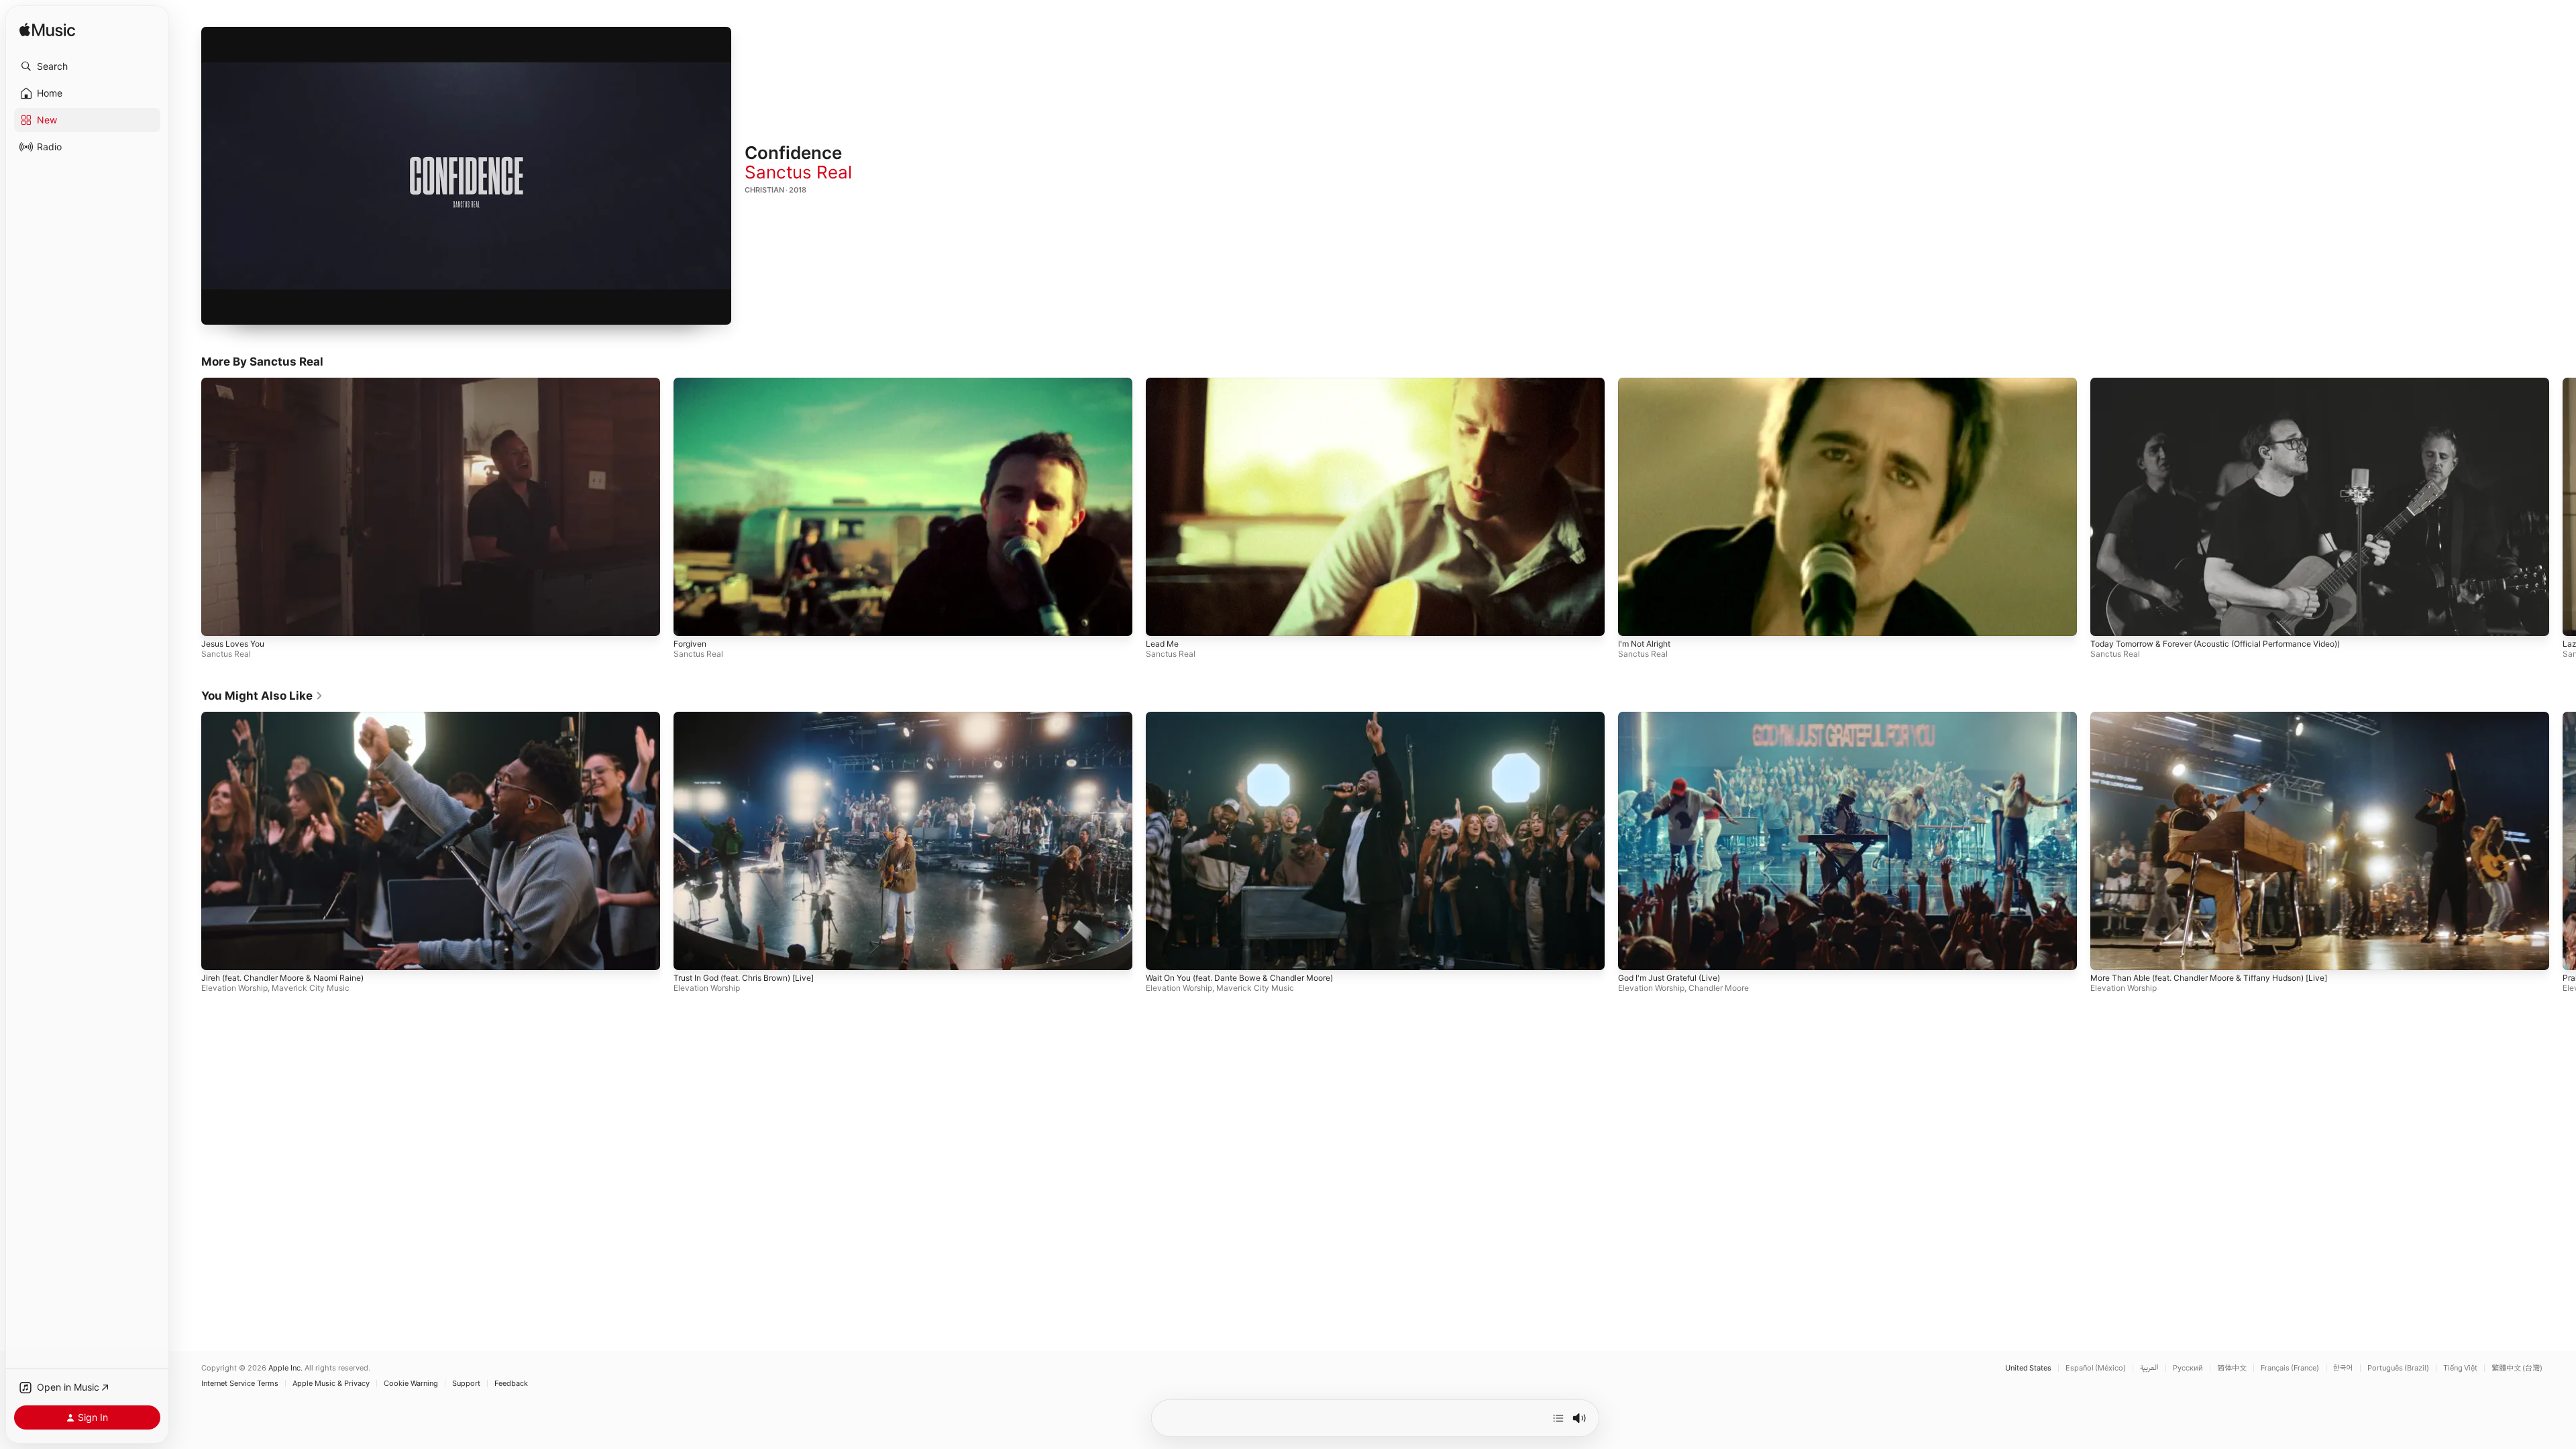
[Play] (466, 176)
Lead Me (1162, 644)
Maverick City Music (311, 988)
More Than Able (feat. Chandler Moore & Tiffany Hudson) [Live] (2209, 978)
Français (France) (2290, 1368)
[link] (262, 696)
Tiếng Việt (2460, 1368)
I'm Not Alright (1644, 644)
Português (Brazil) (2398, 1368)
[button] (87, 66)
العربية (2149, 1368)
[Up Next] (1558, 1418)
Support (466, 1384)
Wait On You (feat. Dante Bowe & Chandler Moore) (1239, 978)
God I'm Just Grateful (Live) (1669, 978)
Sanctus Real (798, 172)
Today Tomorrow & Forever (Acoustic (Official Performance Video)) (2215, 644)
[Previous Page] (188, 506)
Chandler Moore (1719, 988)
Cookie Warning (411, 1384)
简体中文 (2232, 1368)
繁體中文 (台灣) (2517, 1368)
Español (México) (2096, 1368)
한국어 (2343, 1368)
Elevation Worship (234, 988)
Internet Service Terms (240, 1384)
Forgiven (690, 644)
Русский (2188, 1368)
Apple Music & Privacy (331, 1384)
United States (2028, 1368)
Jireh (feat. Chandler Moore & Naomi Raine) (282, 978)
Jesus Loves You (233, 644)
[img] (47, 31)
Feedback (511, 1384)
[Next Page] (2563, 506)
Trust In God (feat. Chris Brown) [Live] (744, 978)
